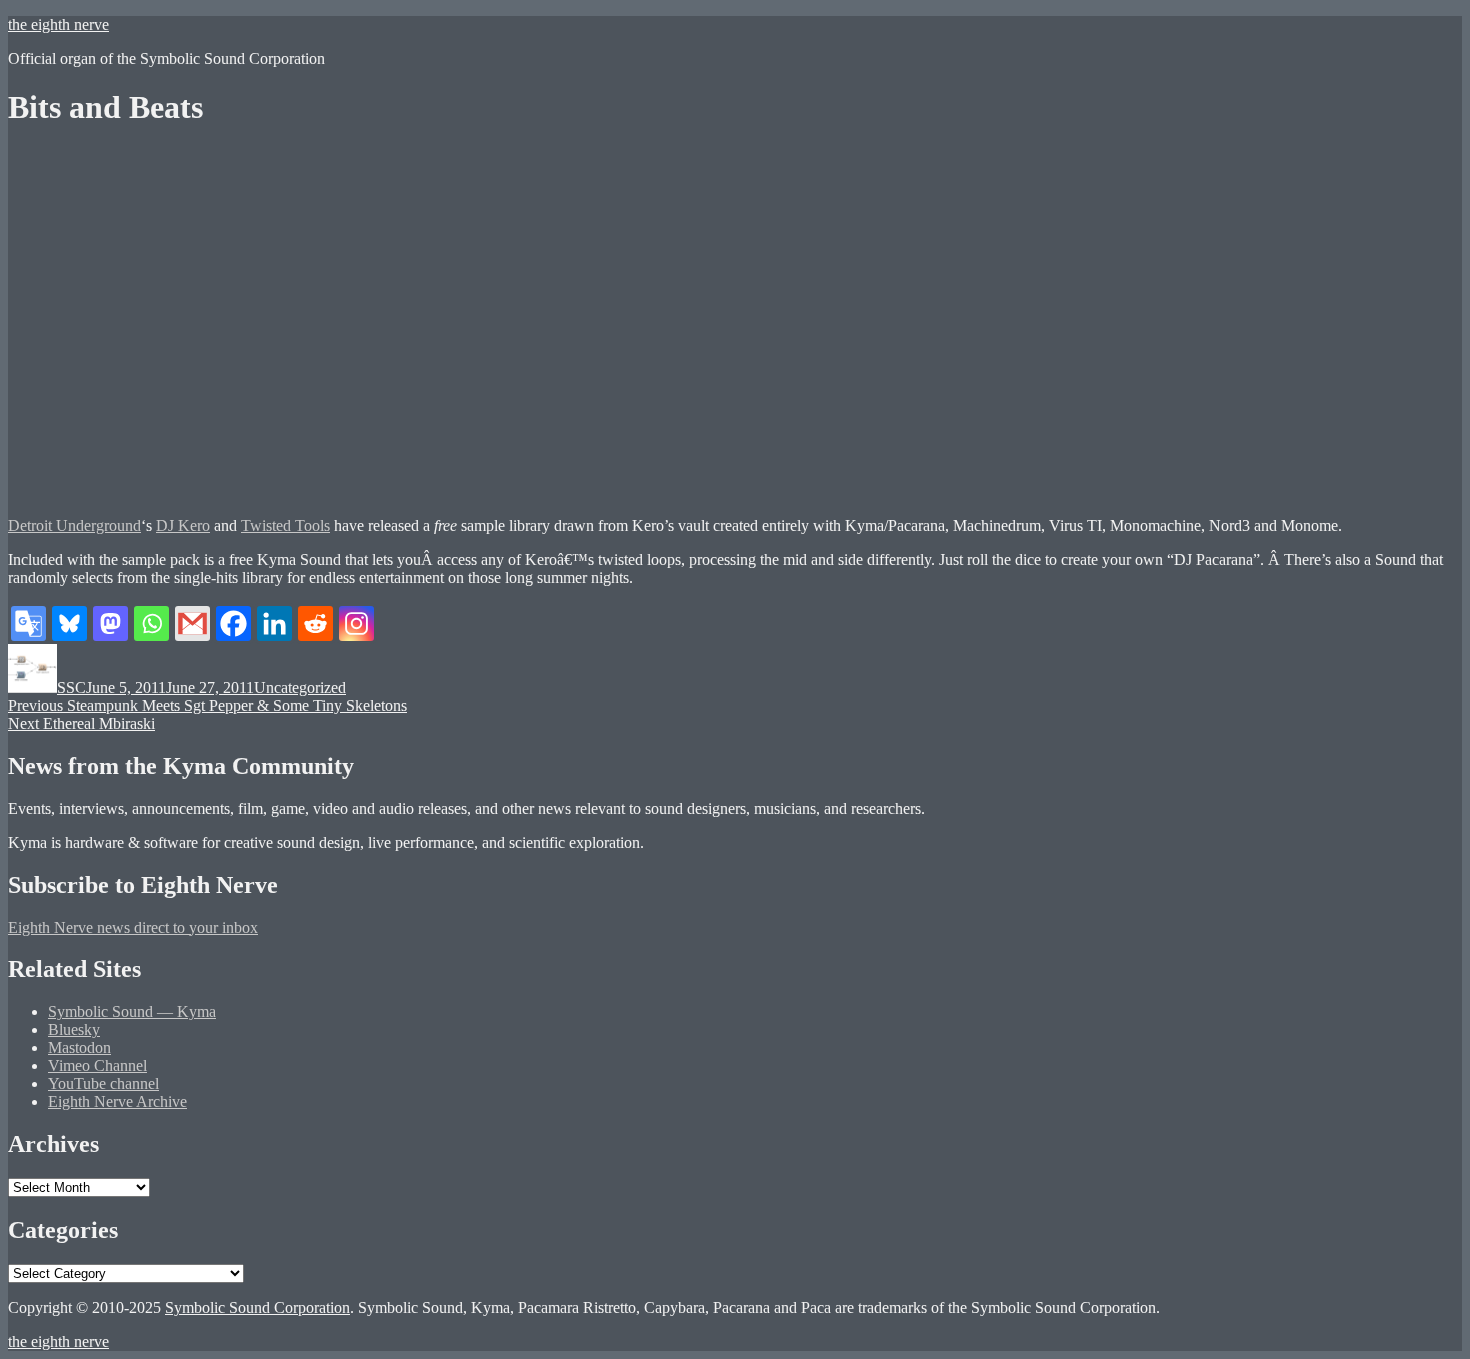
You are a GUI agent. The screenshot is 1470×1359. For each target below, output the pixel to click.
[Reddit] (315, 623)
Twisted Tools (285, 525)
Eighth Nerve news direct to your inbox (133, 927)
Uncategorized (300, 687)
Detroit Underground (74, 525)
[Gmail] (192, 623)
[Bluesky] (69, 623)
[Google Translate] (28, 623)
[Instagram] (356, 623)
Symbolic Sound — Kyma (132, 1011)
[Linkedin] (274, 623)
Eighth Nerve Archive (117, 1101)
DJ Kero (183, 525)
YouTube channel (103, 1083)
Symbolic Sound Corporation (257, 1307)
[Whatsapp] (151, 623)
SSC (71, 687)
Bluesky (74, 1029)
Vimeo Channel (97, 1065)
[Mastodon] (110, 623)
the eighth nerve (58, 24)
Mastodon (79, 1047)
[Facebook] (233, 623)
